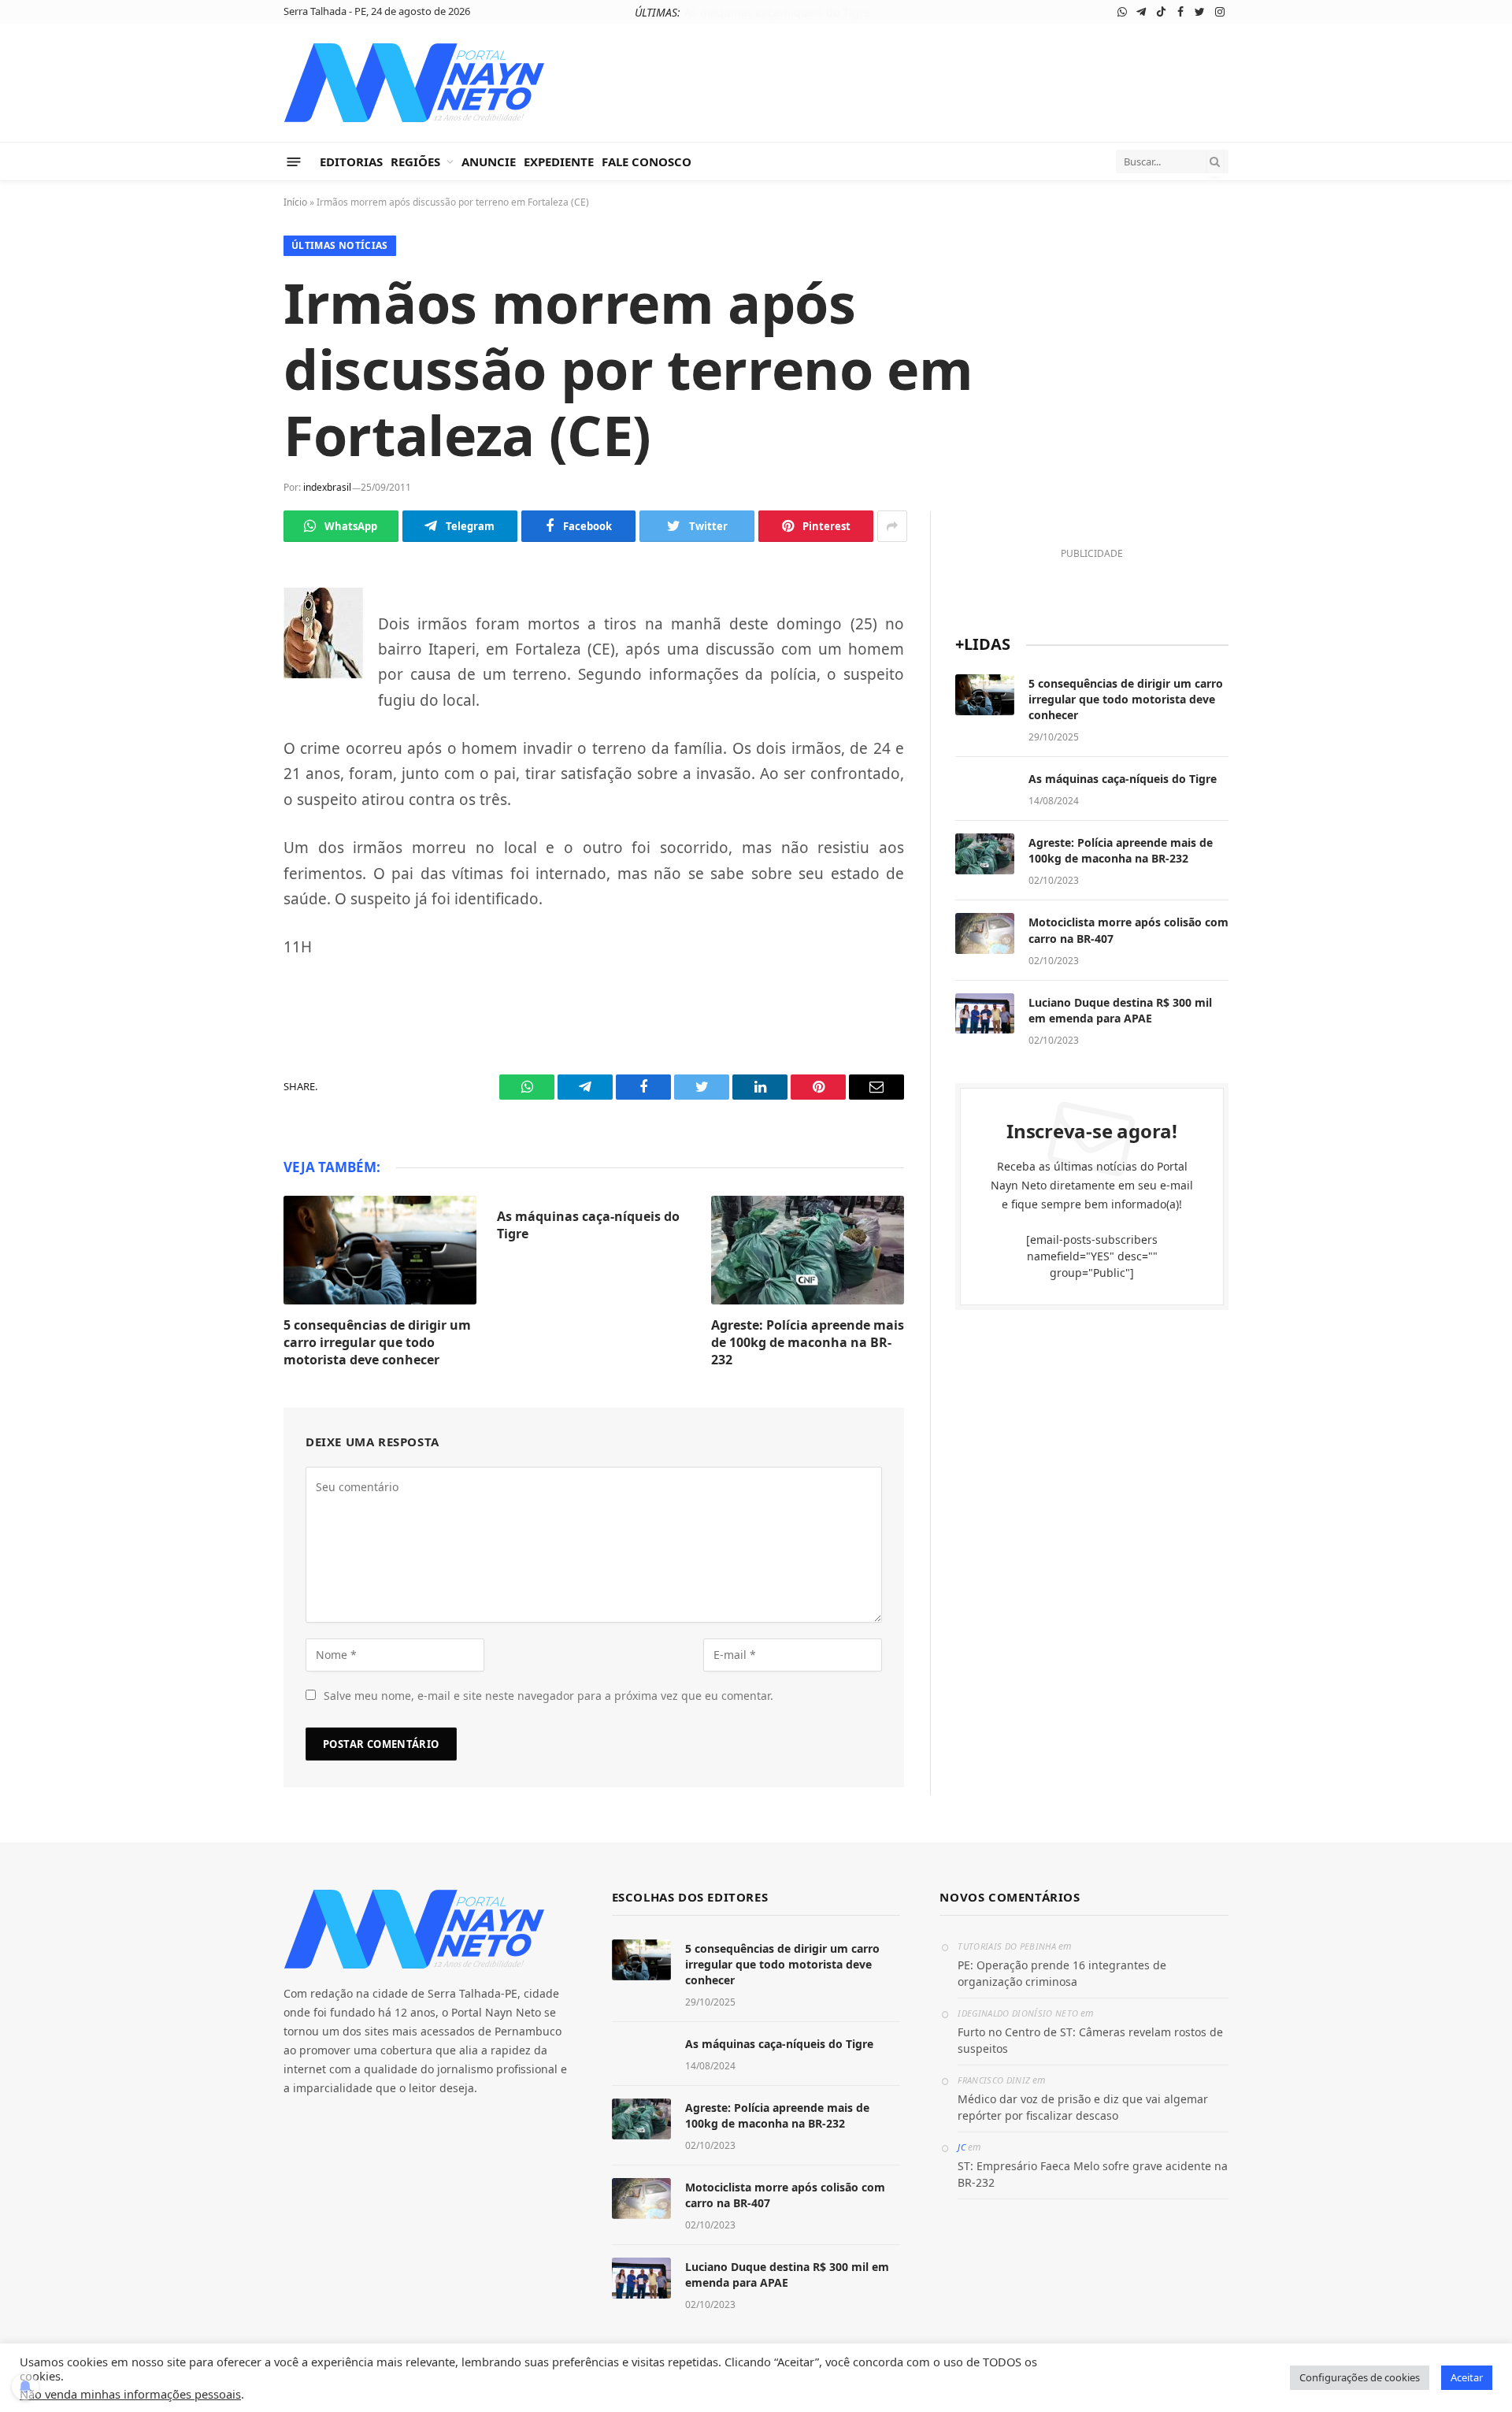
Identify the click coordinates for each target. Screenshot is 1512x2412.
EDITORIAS (351, 161)
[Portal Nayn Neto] (415, 83)
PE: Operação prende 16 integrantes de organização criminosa (1062, 1973)
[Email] (228, 829)
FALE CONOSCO (647, 161)
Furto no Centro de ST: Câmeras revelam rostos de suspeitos (1090, 2040)
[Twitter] (228, 718)
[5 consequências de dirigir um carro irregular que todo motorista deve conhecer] (380, 1250)
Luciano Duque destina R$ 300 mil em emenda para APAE (1120, 1010)
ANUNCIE (489, 161)
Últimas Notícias (340, 245)
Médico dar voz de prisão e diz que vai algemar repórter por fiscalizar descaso (1083, 2107)
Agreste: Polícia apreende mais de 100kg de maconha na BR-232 (808, 1343)
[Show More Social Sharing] (892, 526)
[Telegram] (228, 644)
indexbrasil (327, 487)
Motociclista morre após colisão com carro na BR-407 (1128, 930)
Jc (962, 2147)
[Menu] (294, 161)
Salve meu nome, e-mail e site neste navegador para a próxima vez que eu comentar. (548, 1696)
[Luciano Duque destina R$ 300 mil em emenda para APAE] (985, 1014)
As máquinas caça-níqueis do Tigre (777, 13)
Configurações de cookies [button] (1360, 2377)
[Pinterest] (228, 792)
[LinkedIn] (228, 755)
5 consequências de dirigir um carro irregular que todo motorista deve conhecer (377, 1343)
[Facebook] (228, 681)
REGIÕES (415, 161)
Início (295, 202)
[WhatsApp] (228, 607)
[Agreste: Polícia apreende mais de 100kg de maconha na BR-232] (808, 1250)
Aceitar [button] (1467, 2377)
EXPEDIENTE (559, 161)
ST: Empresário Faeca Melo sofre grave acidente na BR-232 (1093, 2174)
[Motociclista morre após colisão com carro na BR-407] (985, 933)
